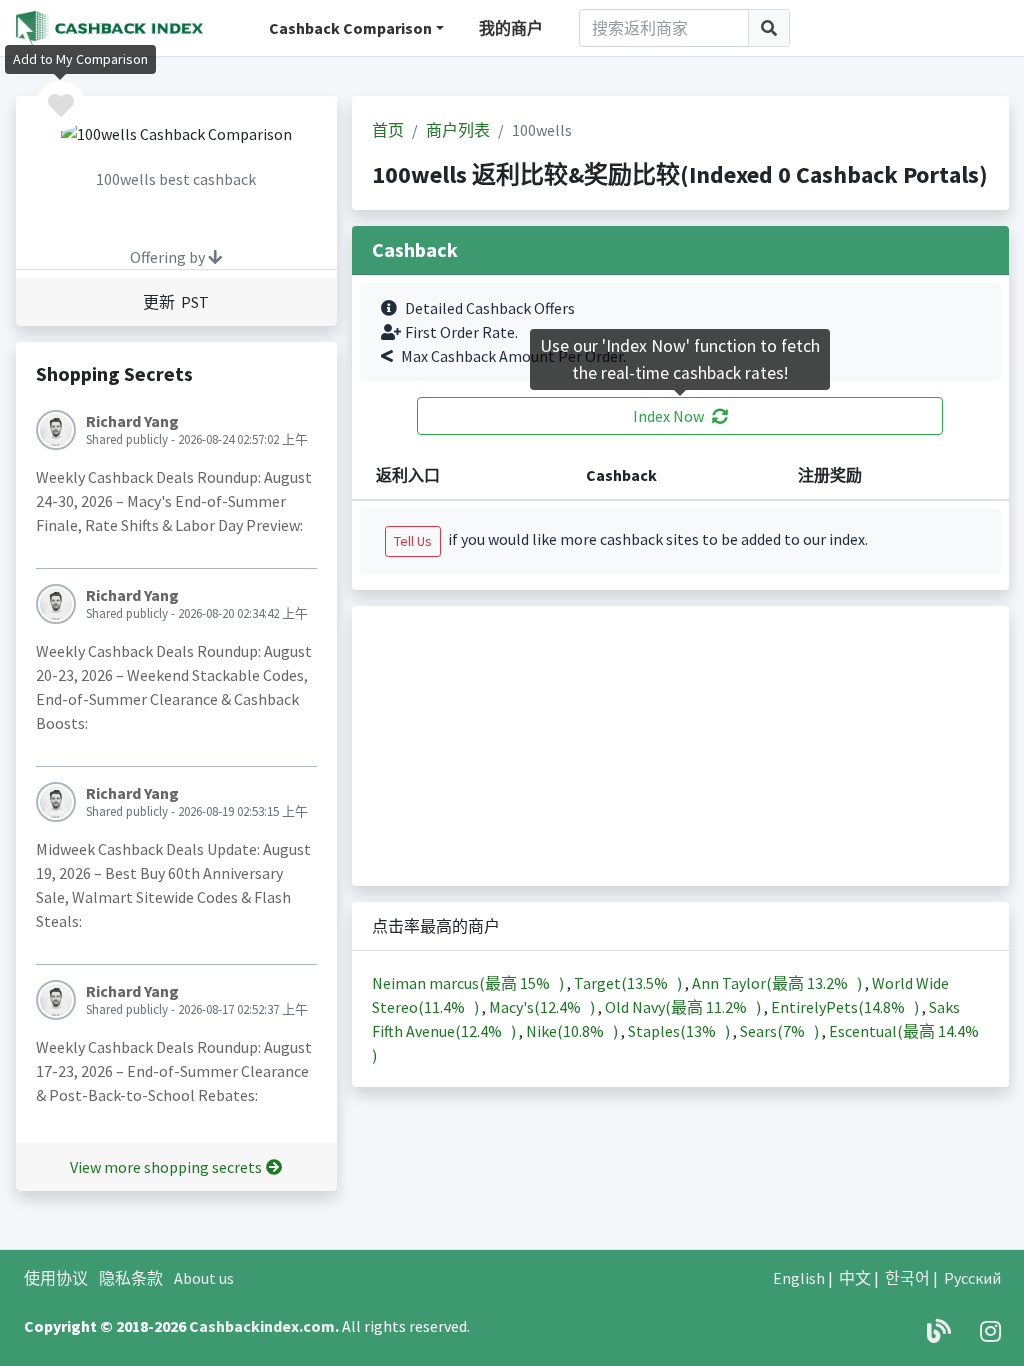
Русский (972, 1278)
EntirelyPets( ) (846, 1007)
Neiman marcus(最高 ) (469, 983)
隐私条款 (131, 1278)
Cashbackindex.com (262, 1326)
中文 (855, 1278)
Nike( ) (573, 1031)
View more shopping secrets (166, 1167)
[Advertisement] (680, 746)
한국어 (907, 1278)
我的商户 (511, 28)
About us (204, 1278)
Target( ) (629, 983)
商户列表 (458, 130)
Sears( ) (781, 1031)
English (799, 1278)
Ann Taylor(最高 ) (778, 983)
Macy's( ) (543, 1007)
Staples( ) (680, 1031)
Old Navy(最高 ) (684, 1007)
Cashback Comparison (350, 28)
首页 (388, 130)
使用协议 (56, 1278)
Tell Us (413, 541)
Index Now (668, 416)
